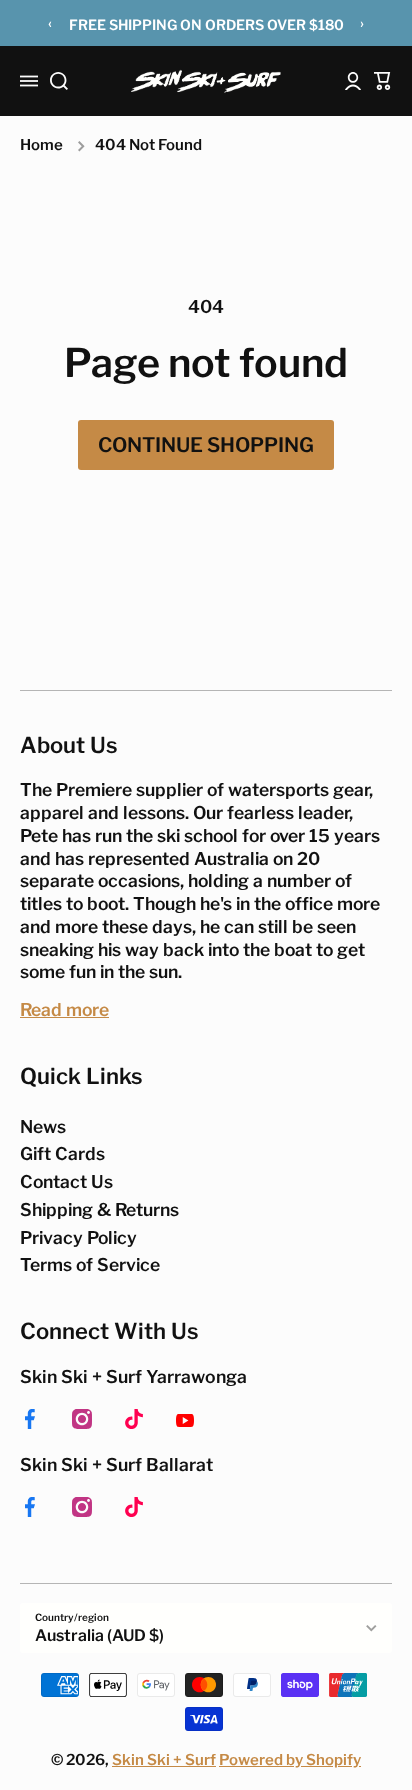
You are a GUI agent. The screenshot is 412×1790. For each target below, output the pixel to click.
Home (41, 145)
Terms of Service (90, 1264)
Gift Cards (62, 1153)
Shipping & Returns (99, 1209)
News (43, 1126)
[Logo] (206, 81)
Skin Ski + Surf (164, 1760)
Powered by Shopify (290, 1760)
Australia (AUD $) (99, 1635)
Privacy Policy (78, 1237)
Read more (64, 1009)
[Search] (59, 81)
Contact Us (66, 1181)
